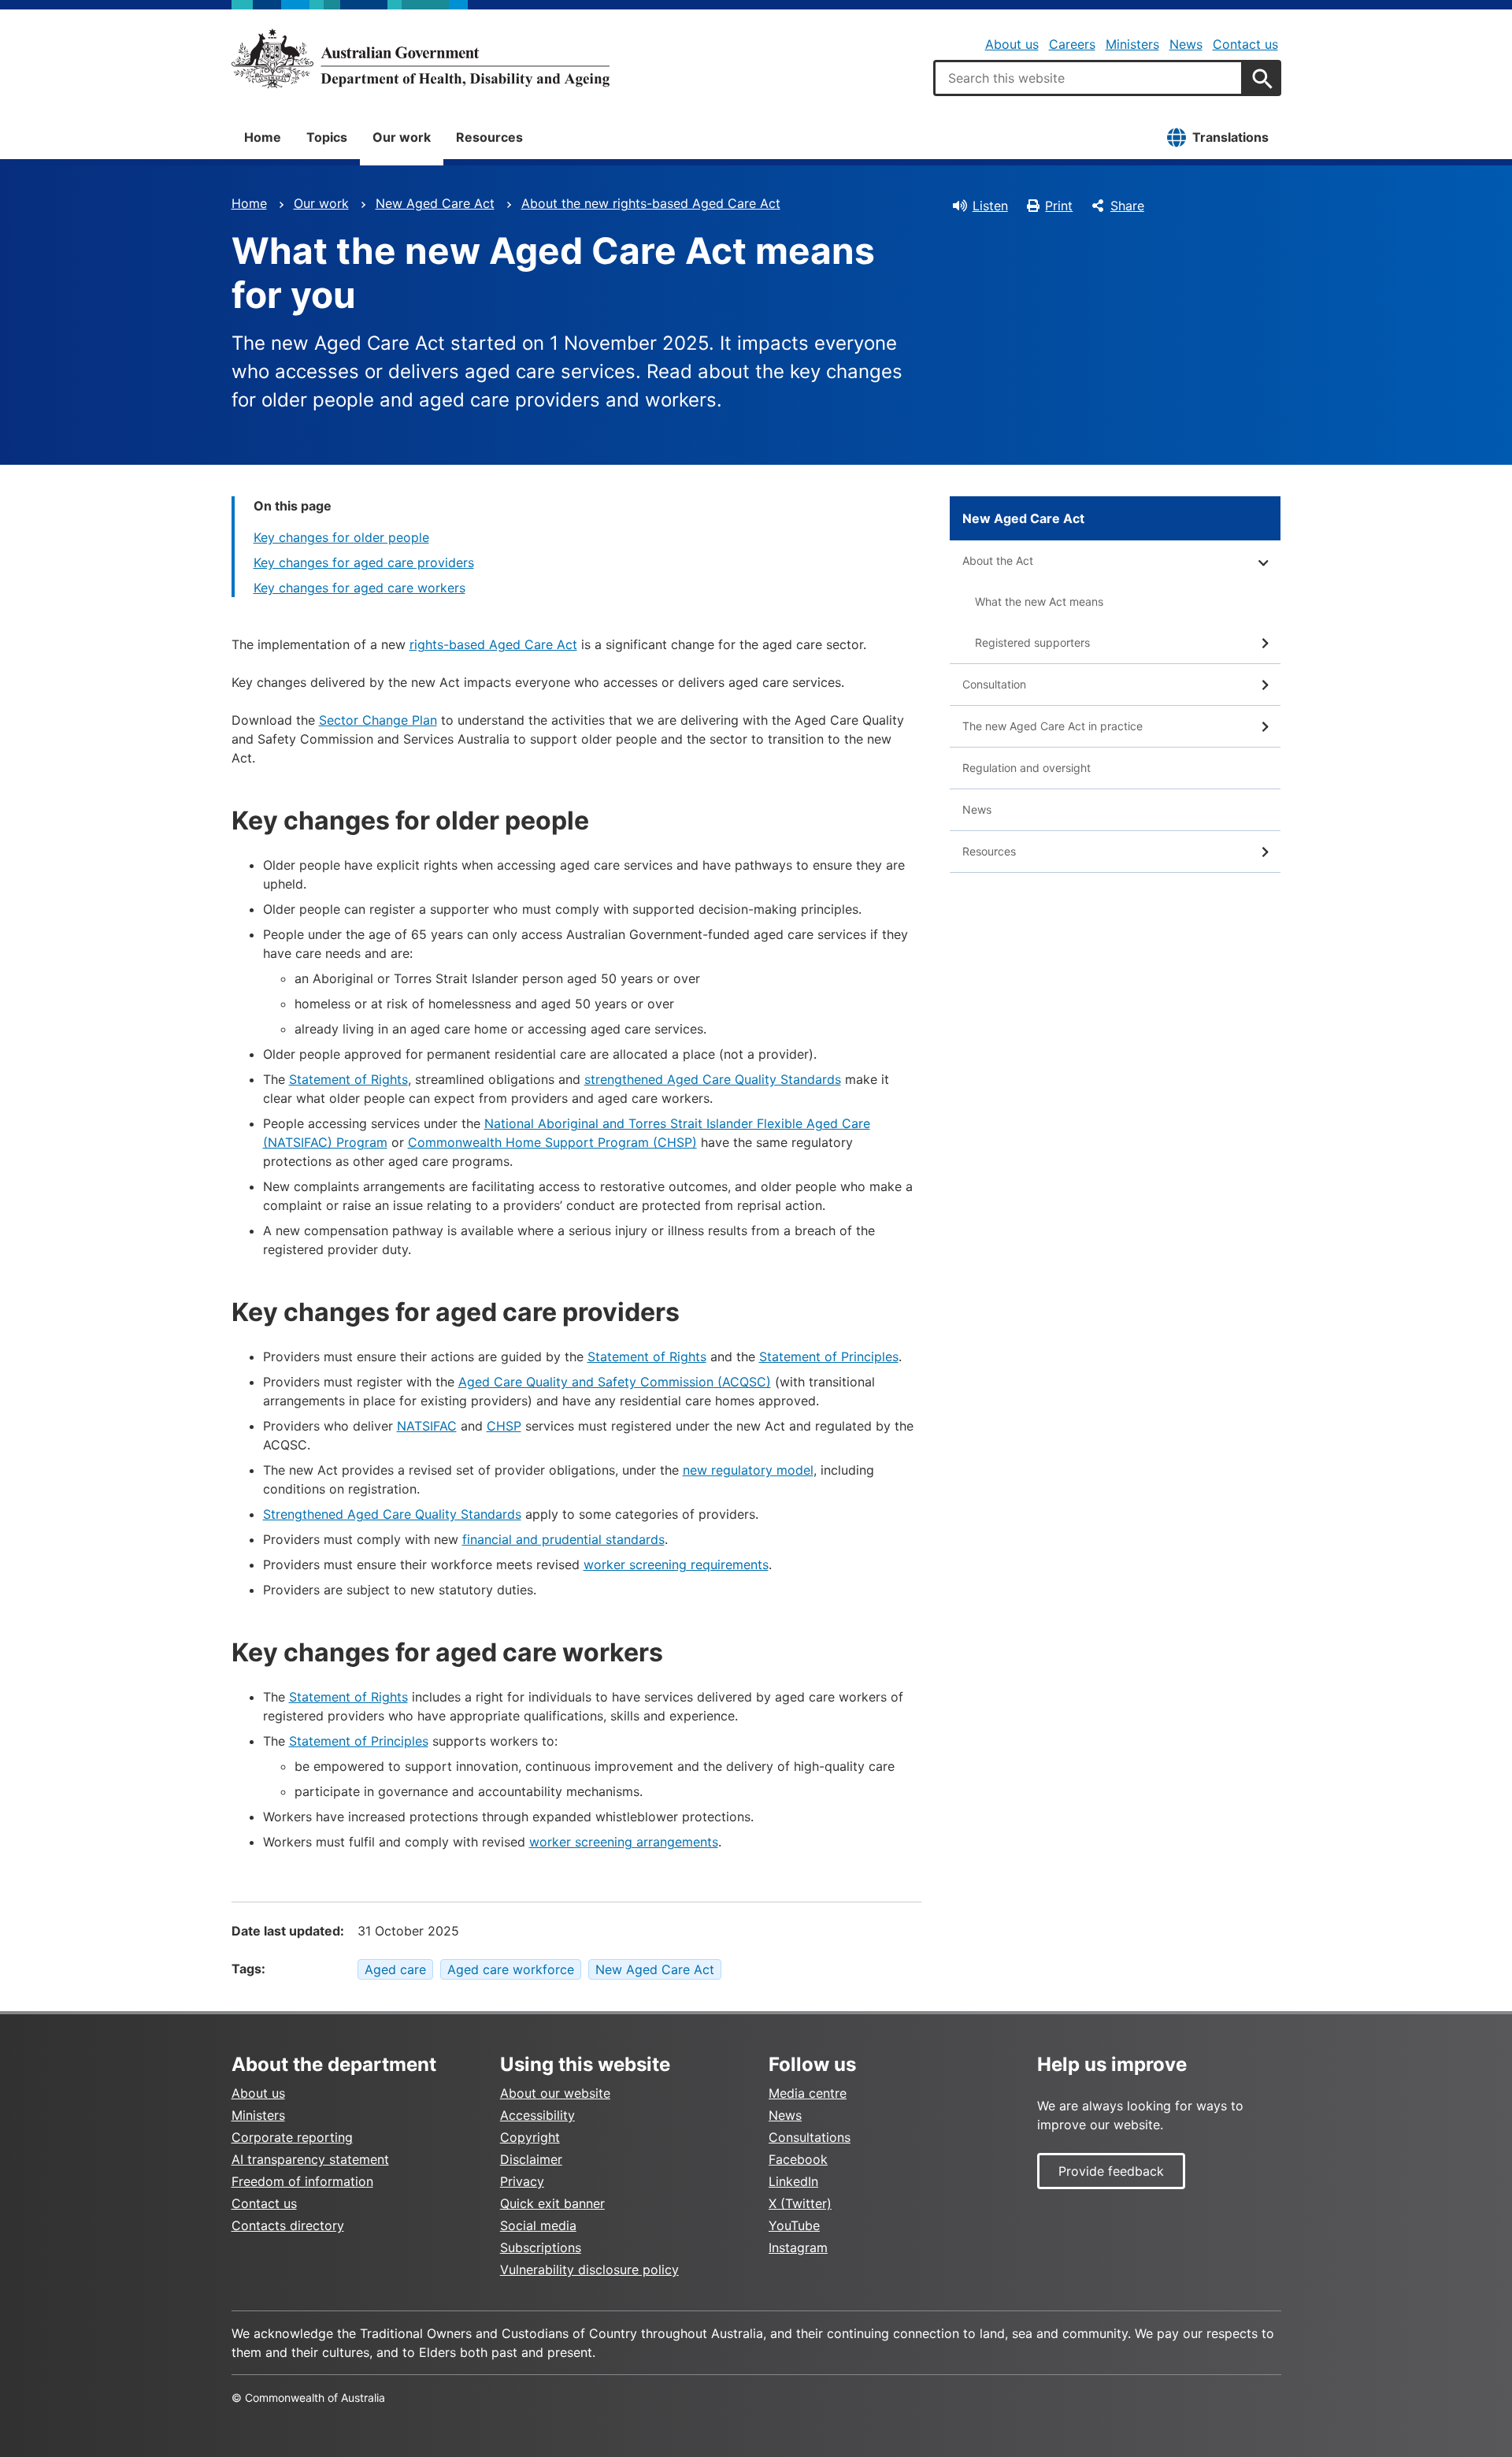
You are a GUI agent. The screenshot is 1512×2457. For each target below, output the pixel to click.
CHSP (504, 1426)
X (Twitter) (800, 2203)
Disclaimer (531, 2159)
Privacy (522, 2181)
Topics (327, 137)
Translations (1230, 137)
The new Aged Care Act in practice (1052, 726)
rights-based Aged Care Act (493, 644)
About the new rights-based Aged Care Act (651, 203)
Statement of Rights (348, 1079)
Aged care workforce (511, 1969)
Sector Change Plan (378, 720)
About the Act (998, 560)
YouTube (794, 2225)
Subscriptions (541, 2247)
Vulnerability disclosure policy (589, 2270)
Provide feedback (1111, 2171)
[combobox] (1088, 78)
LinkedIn (793, 2181)
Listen (990, 206)
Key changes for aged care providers (364, 562)
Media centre (808, 2093)
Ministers (1132, 44)
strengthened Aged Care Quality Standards (713, 1079)
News (1186, 44)
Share (1127, 206)
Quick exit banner (552, 2203)
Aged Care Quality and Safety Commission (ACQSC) (615, 1382)
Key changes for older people (341, 537)
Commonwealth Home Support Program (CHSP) (552, 1142)
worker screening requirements (676, 1564)
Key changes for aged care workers (359, 588)
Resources (489, 137)
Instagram (798, 2247)
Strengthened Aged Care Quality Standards (392, 1514)
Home (263, 137)
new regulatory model (748, 1470)
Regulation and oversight (1027, 768)
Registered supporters (1032, 642)
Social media (538, 2225)
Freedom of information (302, 2181)
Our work (402, 137)
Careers (1072, 44)
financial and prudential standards (563, 1539)
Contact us (1245, 44)
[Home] (421, 58)
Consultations (810, 2137)
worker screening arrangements (624, 1842)
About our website (555, 2093)
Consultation (994, 684)
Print (1059, 206)
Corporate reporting (292, 2137)
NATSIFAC (427, 1426)
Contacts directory (288, 2225)
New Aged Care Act (435, 203)
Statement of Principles (829, 1357)
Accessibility (537, 2115)
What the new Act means (1039, 601)
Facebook (798, 2159)
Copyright (530, 2137)
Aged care (395, 1969)
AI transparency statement (310, 2159)
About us (1012, 44)
